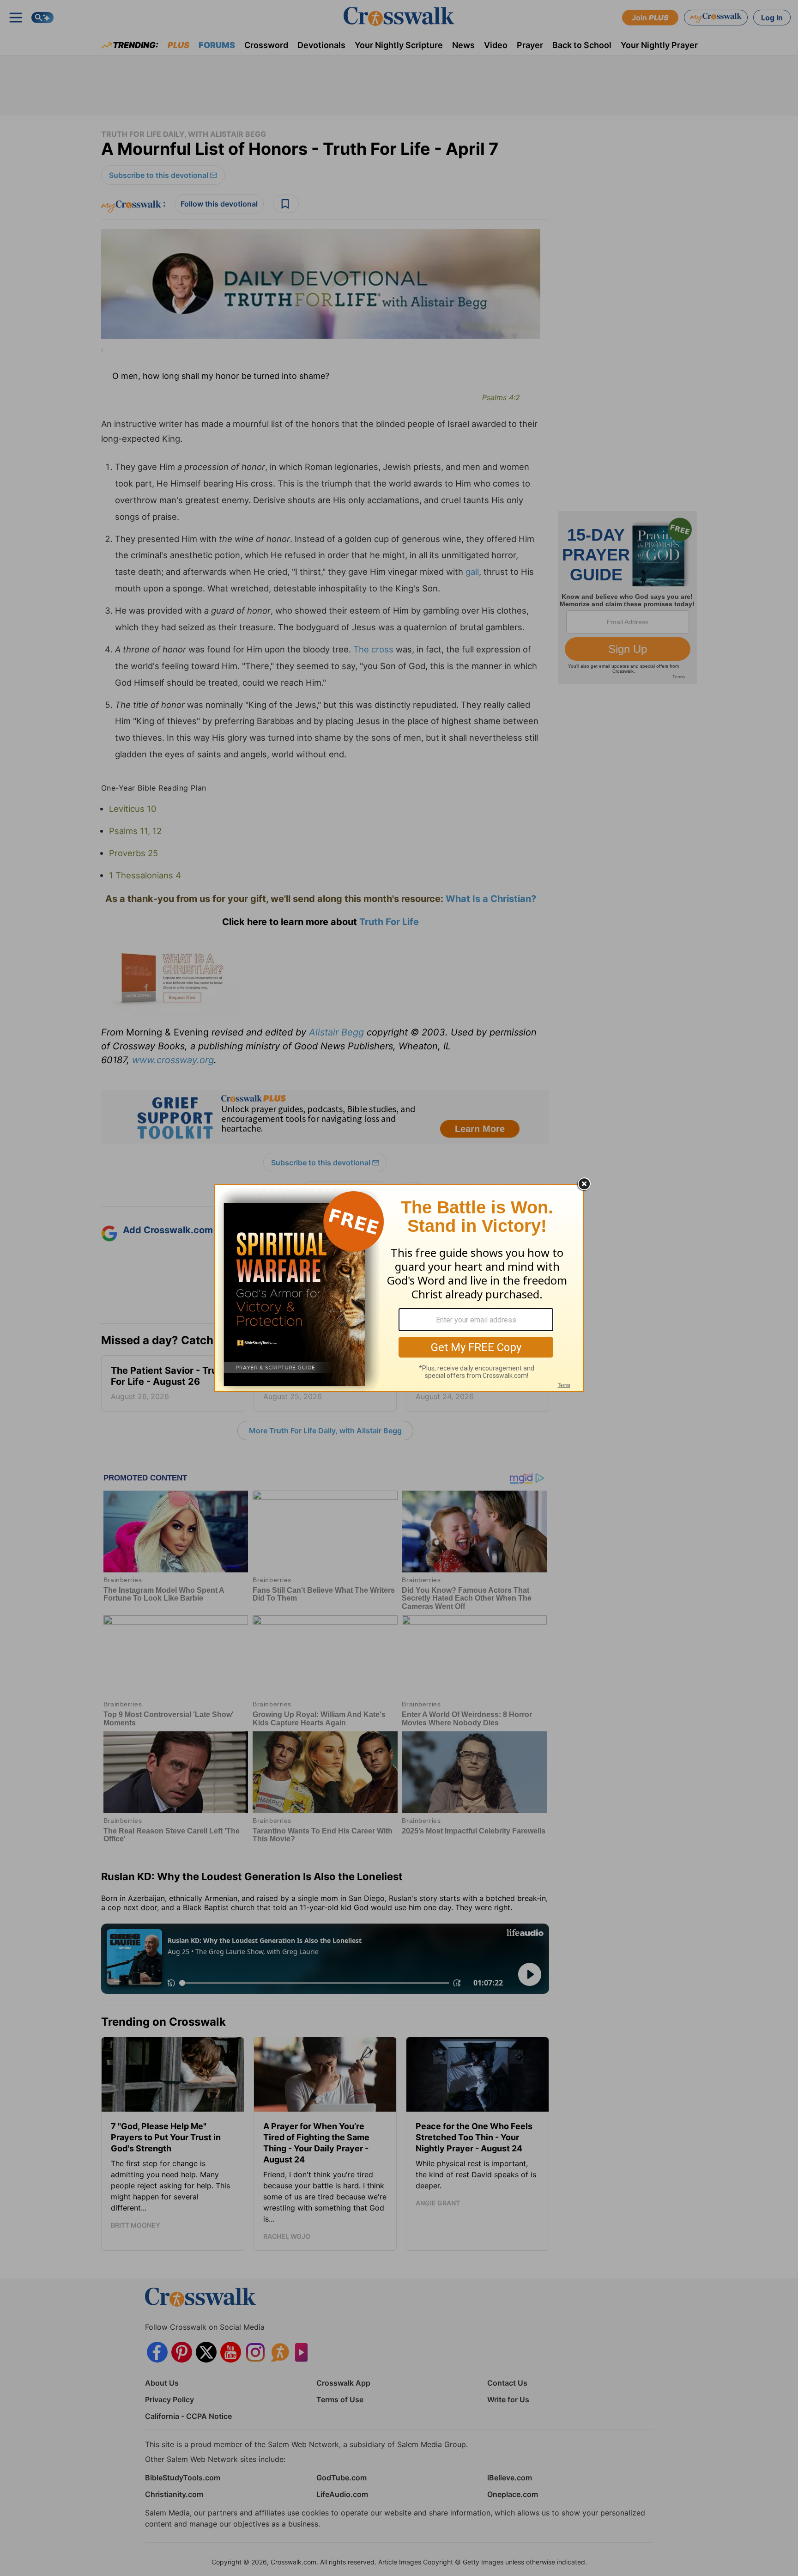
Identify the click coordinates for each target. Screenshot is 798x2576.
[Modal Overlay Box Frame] (399, 1288)
